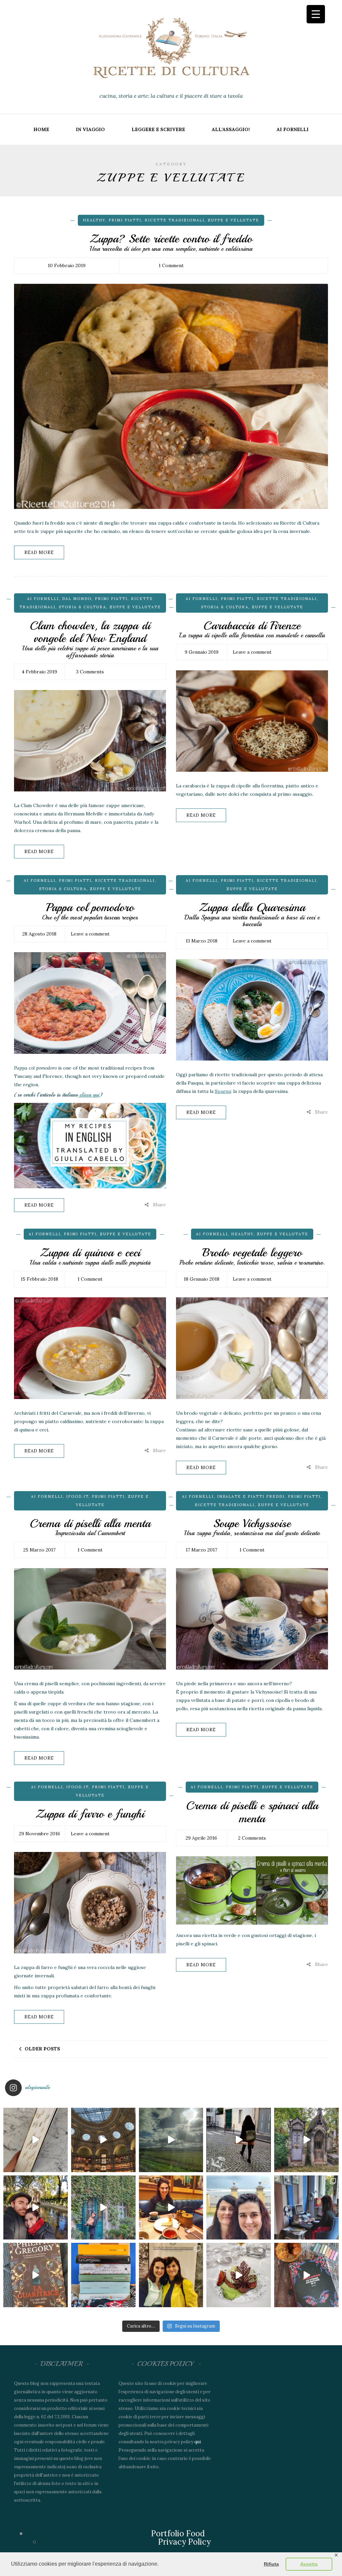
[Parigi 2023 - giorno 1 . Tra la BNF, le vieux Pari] (171, 2208)
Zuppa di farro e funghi (90, 1814)
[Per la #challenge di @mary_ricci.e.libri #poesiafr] (103, 2275)
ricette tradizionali (175, 220)
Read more (39, 552)
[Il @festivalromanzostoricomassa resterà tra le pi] (239, 2208)
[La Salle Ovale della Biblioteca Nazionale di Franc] (103, 2140)
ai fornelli (293, 129)
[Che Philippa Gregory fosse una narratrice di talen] (36, 2275)
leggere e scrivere (158, 129)
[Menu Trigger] (316, 14)
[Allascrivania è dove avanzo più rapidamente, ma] (306, 2208)
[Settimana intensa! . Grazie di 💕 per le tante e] (171, 2275)
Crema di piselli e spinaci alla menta (252, 1812)
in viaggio (90, 129)
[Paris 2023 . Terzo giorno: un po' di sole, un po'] (36, 2208)
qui (198, 2442)
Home (41, 129)
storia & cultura (82, 607)
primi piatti (125, 220)
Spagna (223, 1091)
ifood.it (77, 1496)
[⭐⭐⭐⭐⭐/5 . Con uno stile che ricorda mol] (306, 2275)
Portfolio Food (178, 2533)
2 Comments (252, 1838)
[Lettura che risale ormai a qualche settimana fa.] (36, 2140)
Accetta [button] (309, 2564)
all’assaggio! (231, 129)
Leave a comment (252, 652)
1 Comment (171, 265)
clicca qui (89, 1095)
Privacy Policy (184, 2542)
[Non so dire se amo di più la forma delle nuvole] (171, 2140)
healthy (94, 220)
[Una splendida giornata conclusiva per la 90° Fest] (239, 2275)
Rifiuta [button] (271, 2564)
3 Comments (90, 672)
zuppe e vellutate (233, 220)
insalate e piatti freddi (251, 1496)
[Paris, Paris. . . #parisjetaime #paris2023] (239, 2140)
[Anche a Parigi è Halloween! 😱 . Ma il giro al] (306, 2140)
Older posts (42, 2049)
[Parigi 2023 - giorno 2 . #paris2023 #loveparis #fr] (103, 2208)
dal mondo (77, 599)
